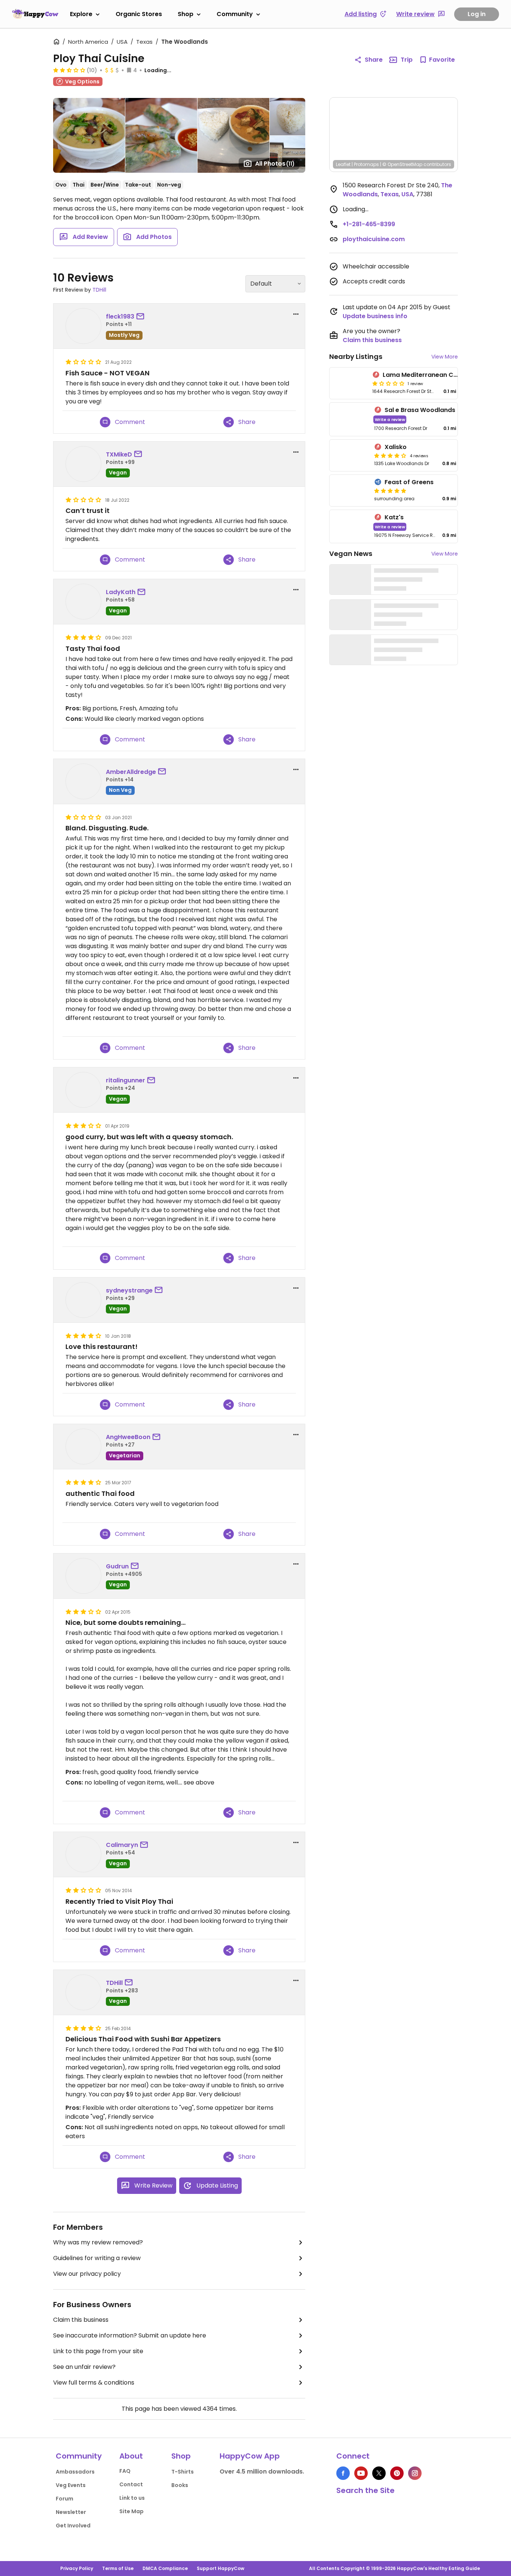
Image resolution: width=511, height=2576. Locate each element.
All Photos (275, 164)
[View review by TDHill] (83, 1992)
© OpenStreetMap (402, 164)
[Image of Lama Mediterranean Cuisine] (349, 383)
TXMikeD (119, 454)
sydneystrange (129, 1290)
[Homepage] (35, 14)
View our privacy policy (87, 2274)
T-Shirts (183, 2472)
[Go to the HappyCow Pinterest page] (397, 2473)
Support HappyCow (221, 2568)
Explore (81, 14)
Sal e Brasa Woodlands (420, 410)
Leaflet (343, 164)
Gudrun (117, 1566)
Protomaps (366, 164)
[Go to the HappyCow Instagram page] (415, 2473)
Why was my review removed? (98, 2242)
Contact (131, 2484)
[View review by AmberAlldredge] (83, 781)
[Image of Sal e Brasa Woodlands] (350, 419)
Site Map (131, 2511)
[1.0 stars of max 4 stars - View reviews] (388, 383)
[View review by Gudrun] (83, 1576)
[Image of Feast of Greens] (350, 491)
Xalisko (396, 447)
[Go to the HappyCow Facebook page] (343, 2473)
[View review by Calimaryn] (83, 1854)
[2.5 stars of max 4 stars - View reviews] (69, 70)
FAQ (125, 2471)
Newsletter (71, 2512)
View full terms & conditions (94, 2383)
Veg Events (71, 2485)
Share (374, 60)
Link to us (132, 2498)
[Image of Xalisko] (350, 455)
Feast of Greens (409, 482)
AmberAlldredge (131, 772)
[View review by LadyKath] (83, 602)
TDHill (99, 290)
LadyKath (121, 592)
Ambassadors (75, 2472)
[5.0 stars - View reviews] (390, 491)
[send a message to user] (142, 317)
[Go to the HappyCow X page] (379, 2473)
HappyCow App (250, 2456)
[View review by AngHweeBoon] (83, 1447)
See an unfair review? (84, 2367)
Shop (186, 14)
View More (445, 357)
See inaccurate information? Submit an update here (130, 2335)
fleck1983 (120, 316)
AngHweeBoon (128, 1437)
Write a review (390, 419)
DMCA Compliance (165, 2568)
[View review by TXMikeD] (83, 464)
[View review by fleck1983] (83, 326)
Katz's (394, 517)
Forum (65, 2499)
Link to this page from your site (98, 2351)
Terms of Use (118, 2568)
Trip (407, 60)
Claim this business (81, 2320)
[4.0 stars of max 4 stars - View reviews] (390, 455)
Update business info (375, 316)
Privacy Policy (77, 2568)
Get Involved (73, 2526)
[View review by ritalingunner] (83, 1090)
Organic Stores (139, 14)
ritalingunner (126, 1080)
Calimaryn (122, 1845)
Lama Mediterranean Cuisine (427, 375)
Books (180, 2485)
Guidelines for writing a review (97, 2258)
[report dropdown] (296, 314)
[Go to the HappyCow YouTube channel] (361, 2473)
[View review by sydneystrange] (83, 1300)
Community (235, 14)
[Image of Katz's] (350, 527)
